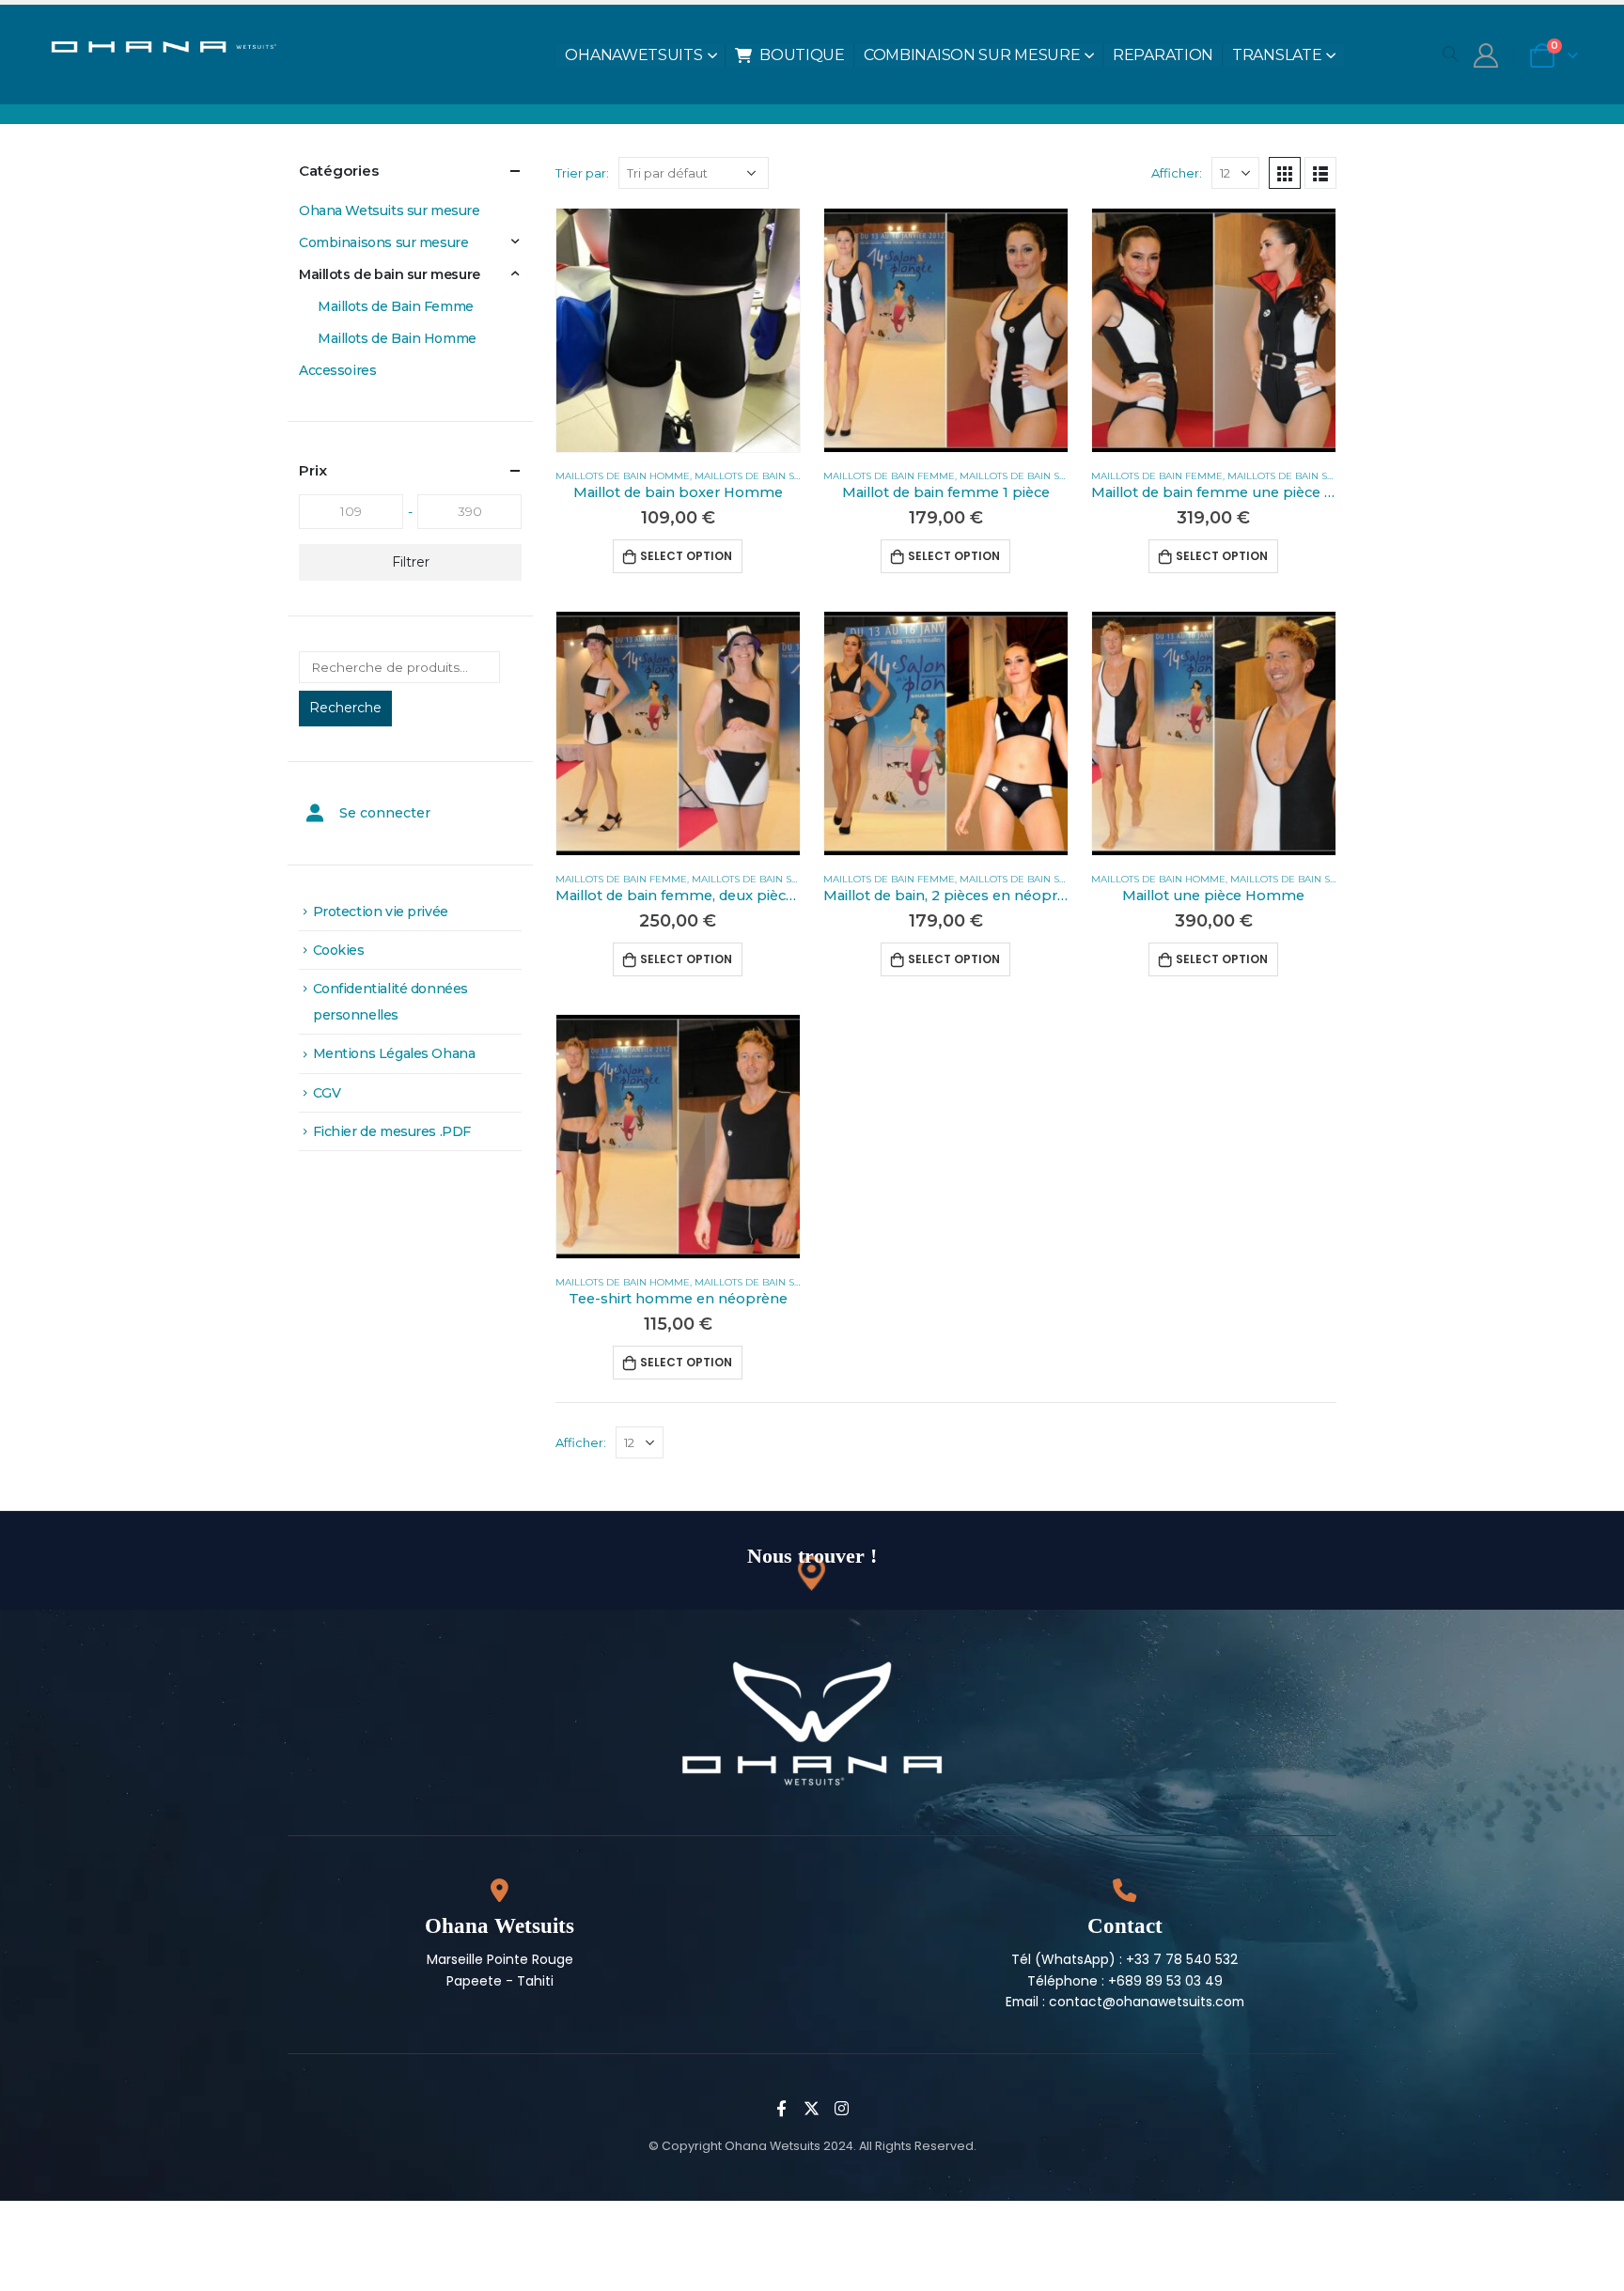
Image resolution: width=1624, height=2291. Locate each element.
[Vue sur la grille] (1285, 173)
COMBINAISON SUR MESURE (972, 55)
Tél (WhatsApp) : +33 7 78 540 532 (1124, 1959)
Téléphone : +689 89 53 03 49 (1125, 1981)
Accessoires (337, 370)
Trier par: (582, 173)
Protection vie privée (381, 912)
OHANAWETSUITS (633, 55)
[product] (678, 330)
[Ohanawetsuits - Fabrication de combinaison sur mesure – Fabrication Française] (175, 44)
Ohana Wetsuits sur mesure (390, 210)
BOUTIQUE (802, 55)
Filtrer (411, 562)
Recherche (345, 708)
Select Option (686, 556)
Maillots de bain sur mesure (774, 476)
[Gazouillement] (812, 2108)
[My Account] (1485, 55)
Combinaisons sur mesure (383, 242)
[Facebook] (782, 2108)
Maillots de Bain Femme (889, 476)
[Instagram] (842, 2108)
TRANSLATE (1277, 55)
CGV (327, 1093)
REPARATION (1163, 55)
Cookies (339, 950)
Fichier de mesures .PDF (392, 1131)
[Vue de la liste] (1320, 173)
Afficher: (1177, 173)
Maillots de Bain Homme (623, 476)
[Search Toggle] (1450, 54)
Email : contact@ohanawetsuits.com (1125, 2002)
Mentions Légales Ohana (394, 1053)
